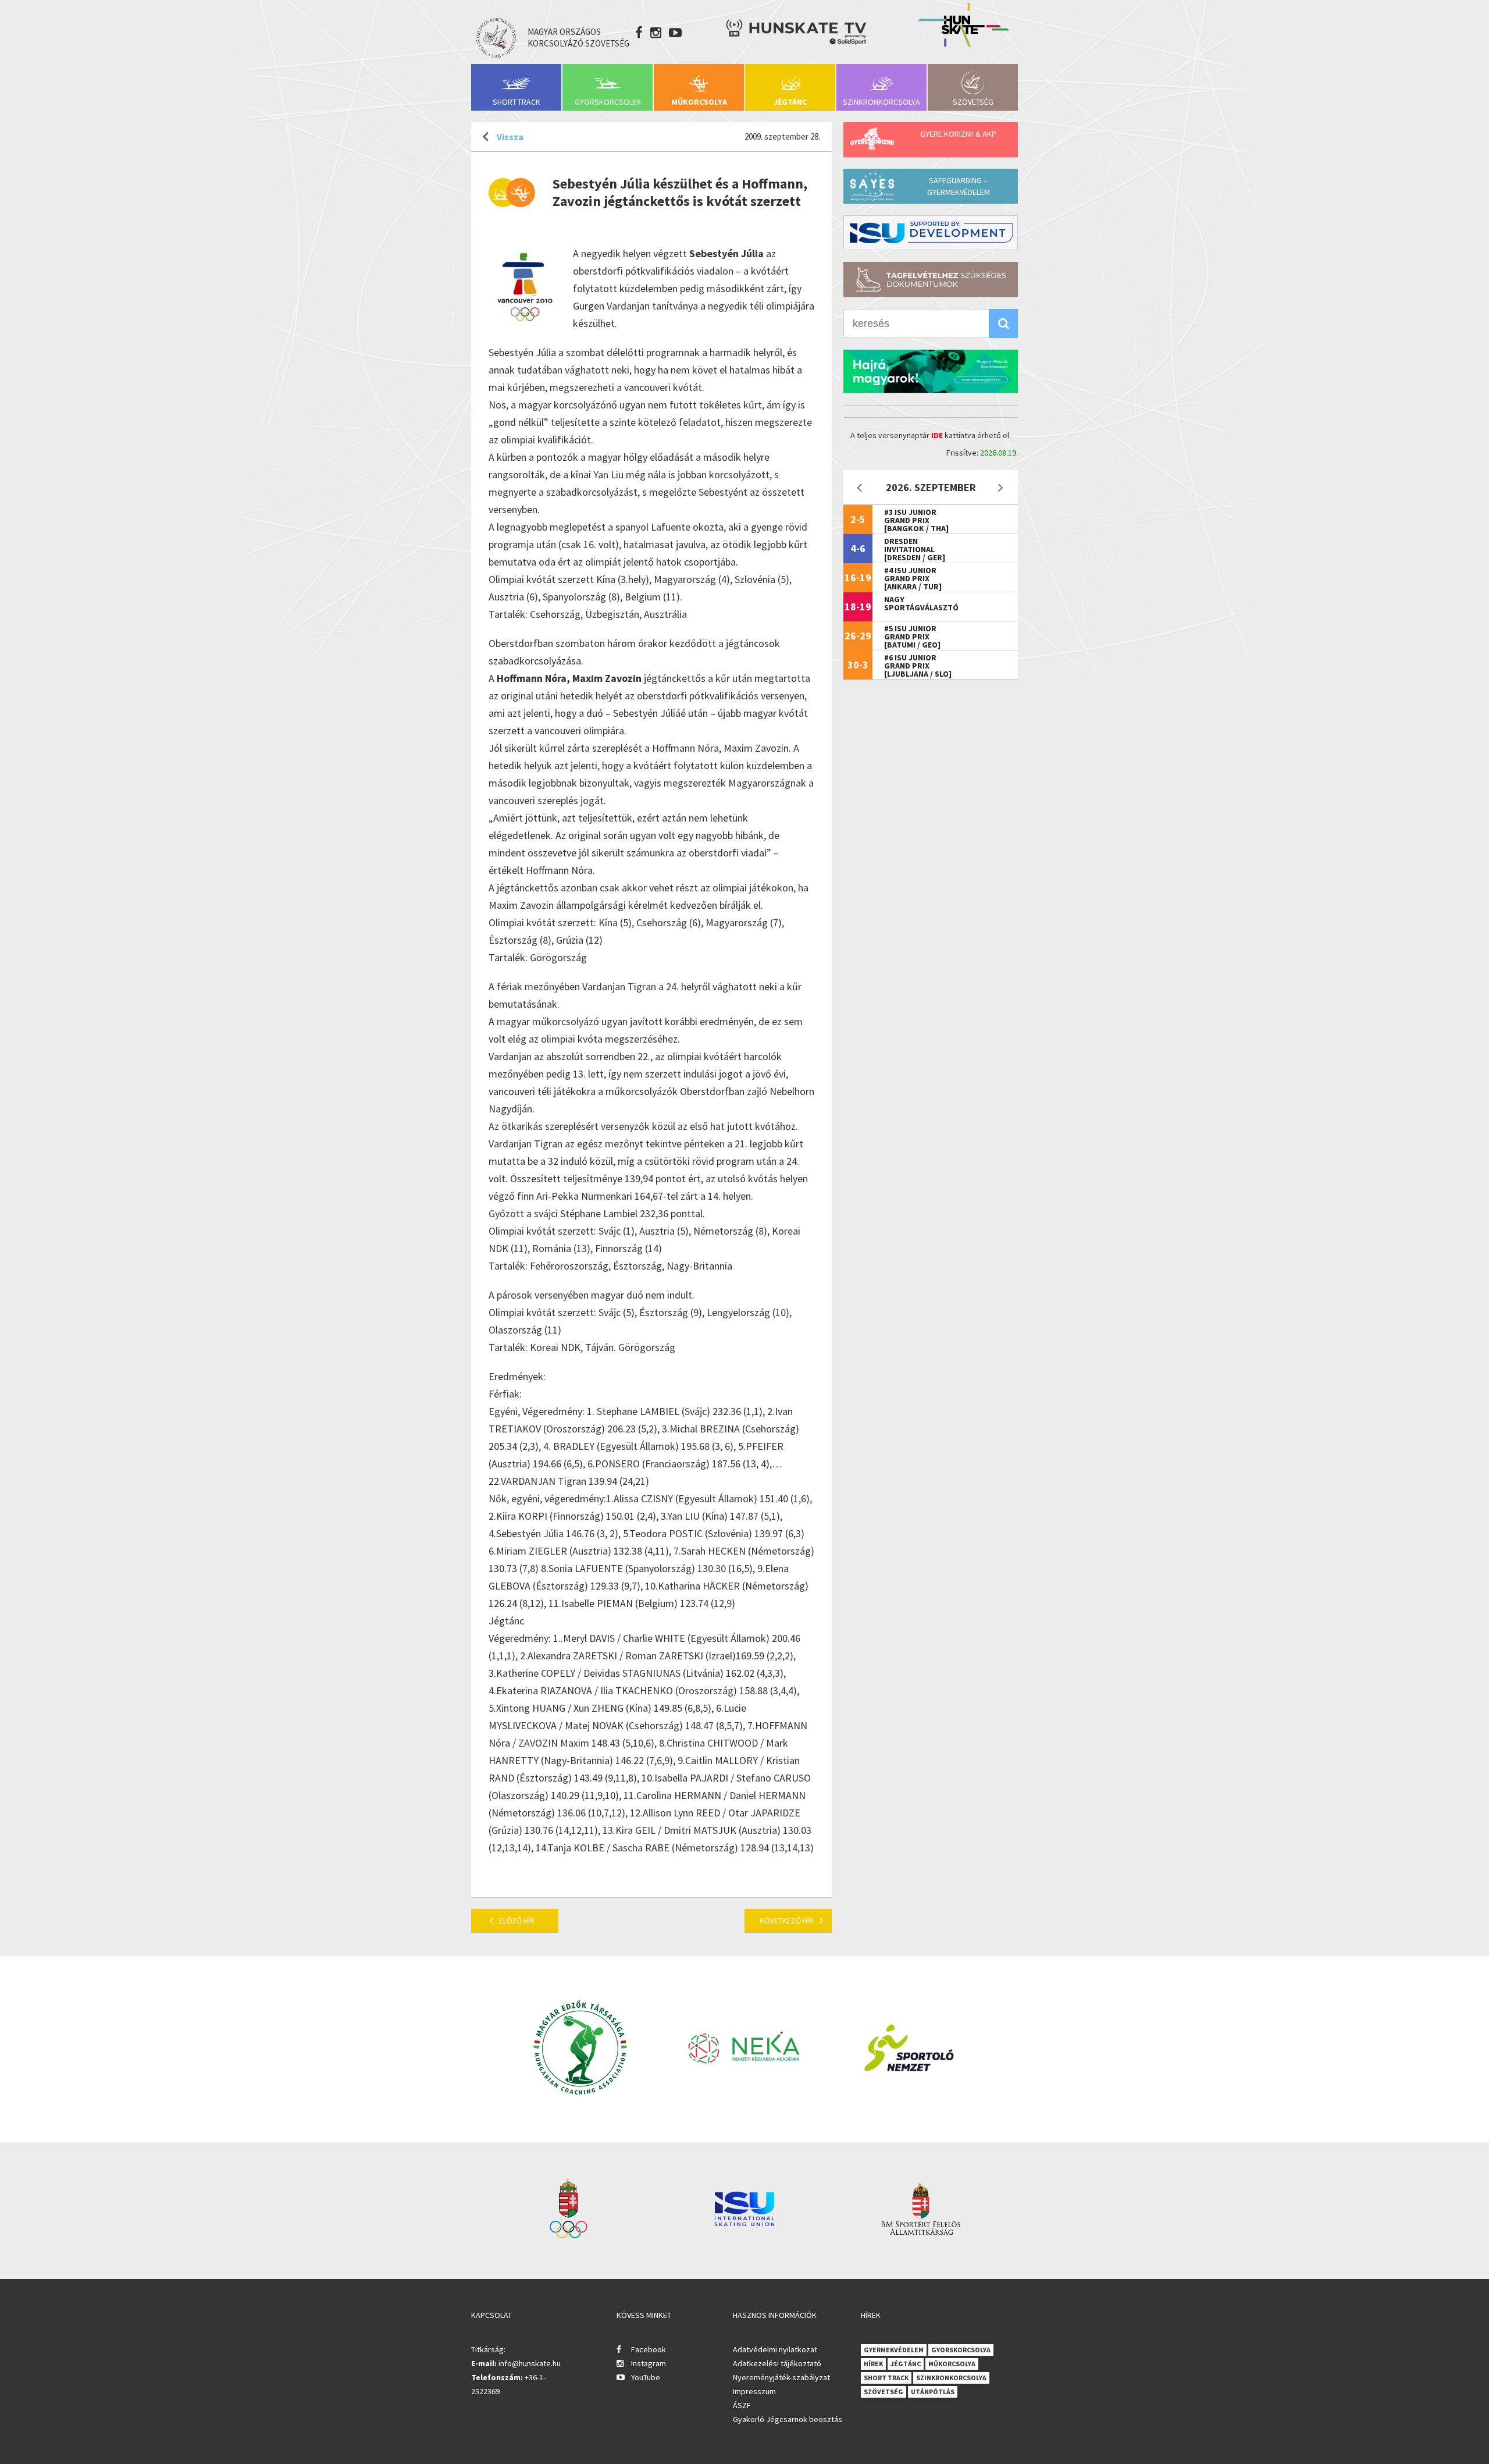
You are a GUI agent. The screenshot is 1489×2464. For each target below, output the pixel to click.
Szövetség (973, 102)
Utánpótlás (933, 2392)
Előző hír (517, 1921)
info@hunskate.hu (530, 2363)
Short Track (516, 102)
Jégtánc (790, 102)
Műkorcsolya (699, 102)
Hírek (873, 2364)
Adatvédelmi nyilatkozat (775, 2349)
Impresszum (754, 2391)
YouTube (646, 2377)
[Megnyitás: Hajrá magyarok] (931, 371)
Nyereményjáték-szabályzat (781, 2377)
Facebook (649, 2349)
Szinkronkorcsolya (881, 102)
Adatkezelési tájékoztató (777, 2363)
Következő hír (787, 1921)
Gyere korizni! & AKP (958, 134)
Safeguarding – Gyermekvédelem (959, 186)
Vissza (510, 137)
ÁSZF (742, 2405)
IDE (937, 435)
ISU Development (931, 233)
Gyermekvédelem (894, 2350)
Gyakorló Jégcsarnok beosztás (788, 2419)
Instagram (649, 2363)
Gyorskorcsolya (608, 102)
